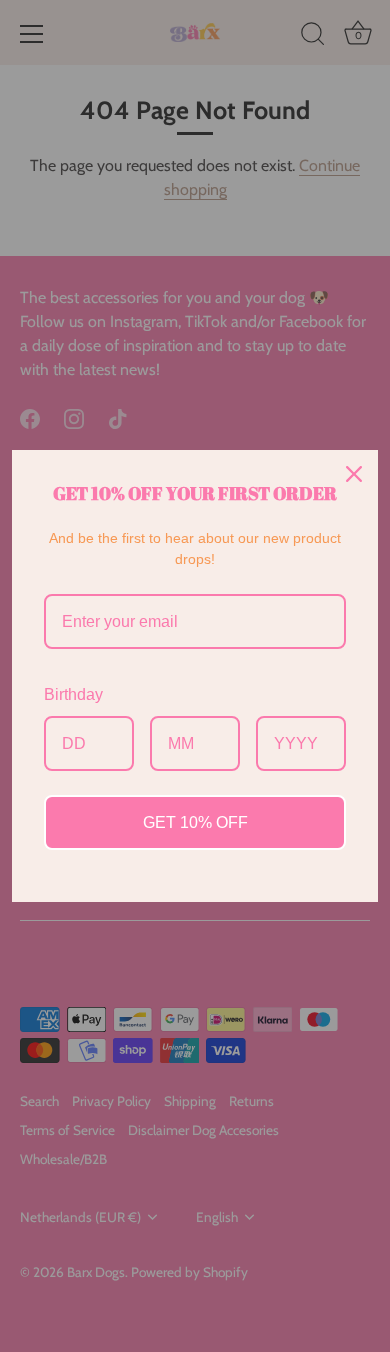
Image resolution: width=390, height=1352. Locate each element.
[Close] (354, 474)
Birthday (73, 694)
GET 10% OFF (195, 822)
